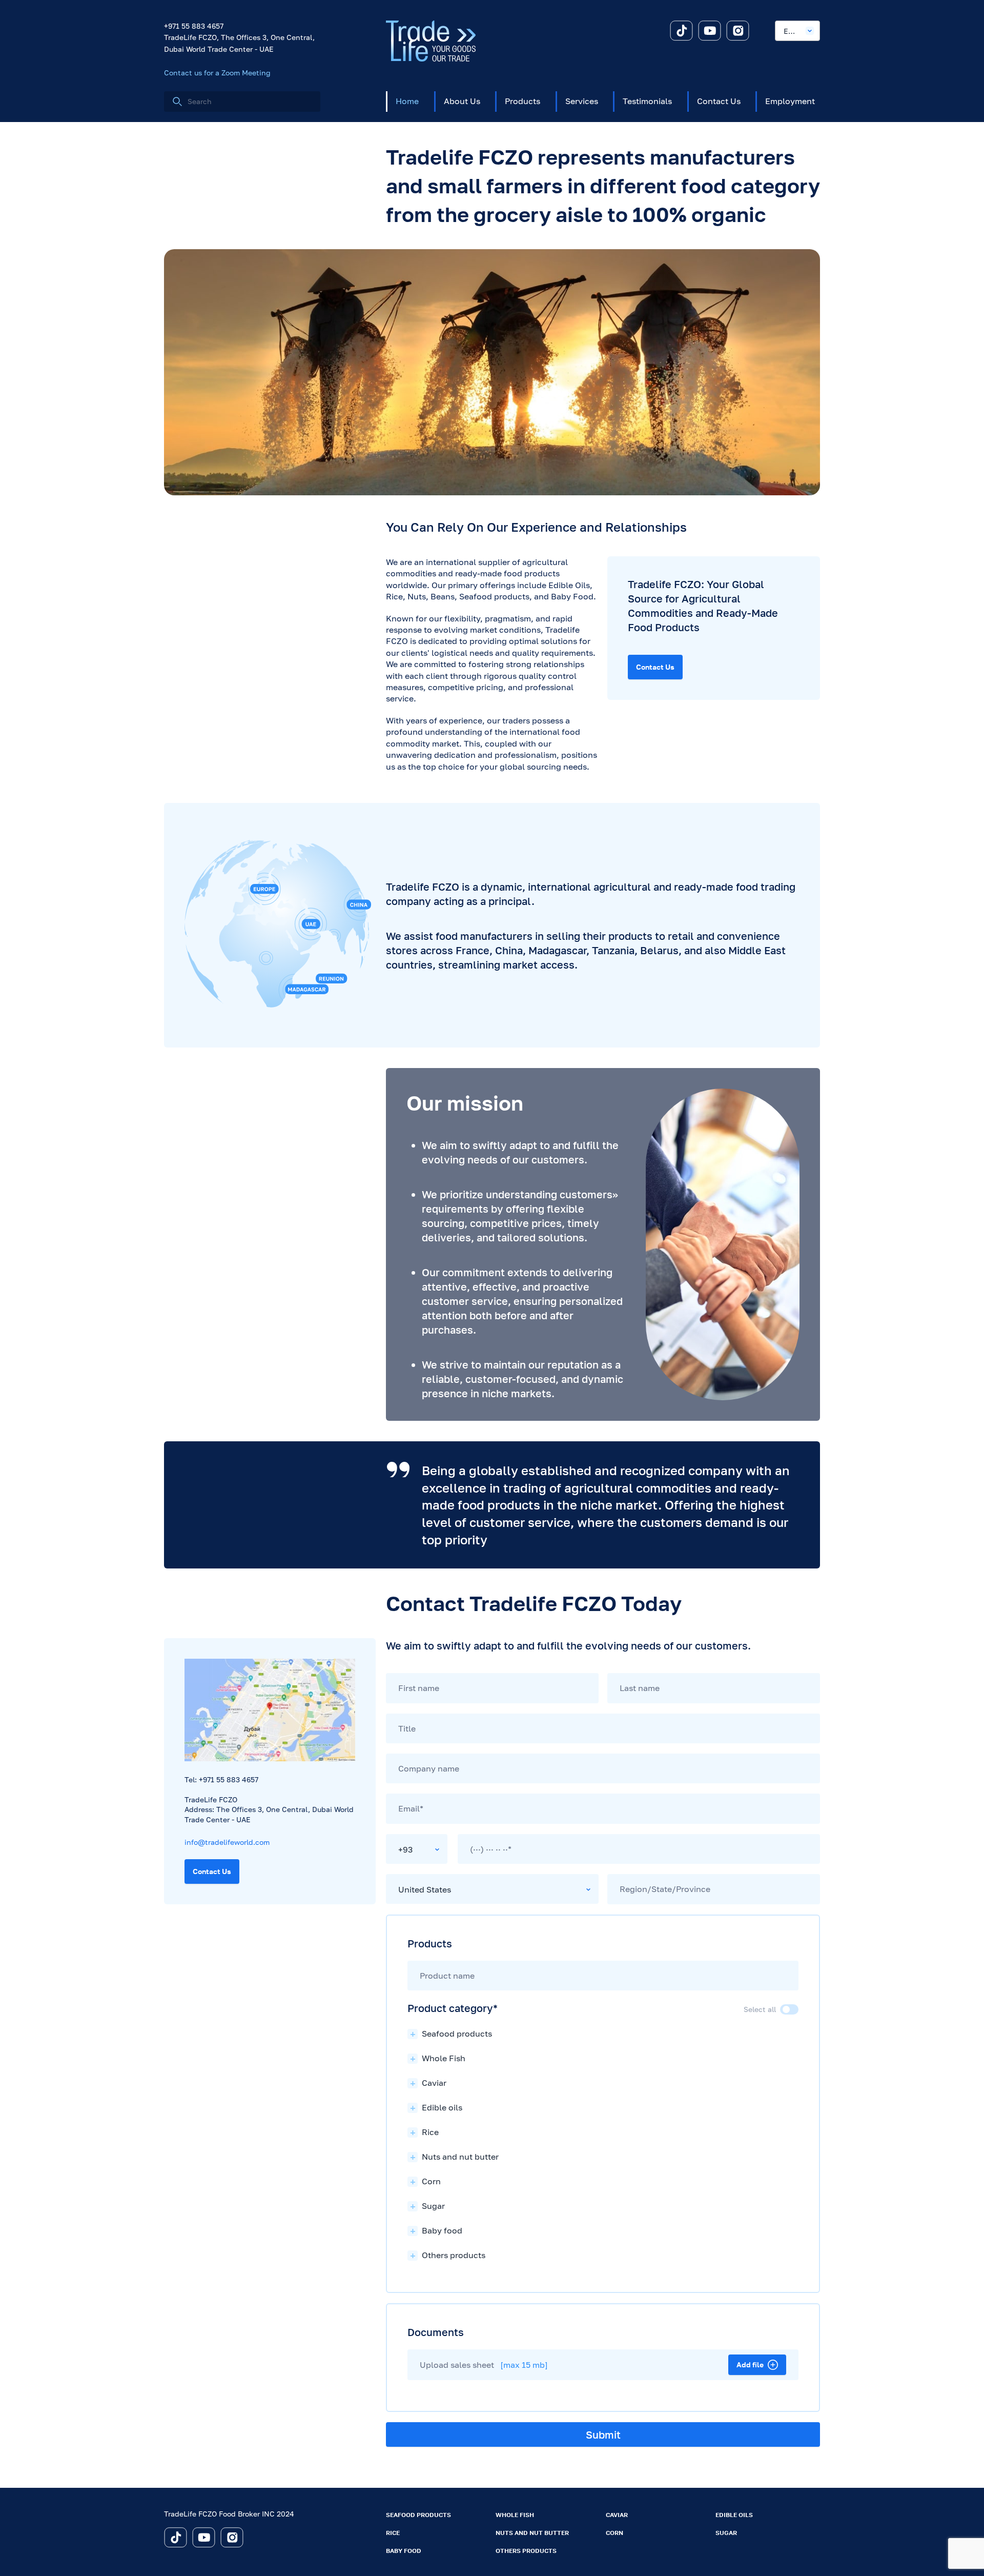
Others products (526, 2551)
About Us (462, 101)
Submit (603, 2434)
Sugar (726, 2533)
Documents (436, 2332)
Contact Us (719, 101)
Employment (790, 101)
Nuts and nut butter (532, 2533)
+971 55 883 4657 (194, 26)
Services (582, 101)
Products (522, 101)
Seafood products (418, 2515)
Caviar (617, 2515)
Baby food (404, 2551)
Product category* (453, 2008)
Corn (614, 2533)
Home (407, 101)
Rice (393, 2533)
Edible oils (734, 2515)
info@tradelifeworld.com (227, 1842)
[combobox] (797, 31)
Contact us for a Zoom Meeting (217, 73)
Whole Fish (515, 2515)
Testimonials (647, 101)
